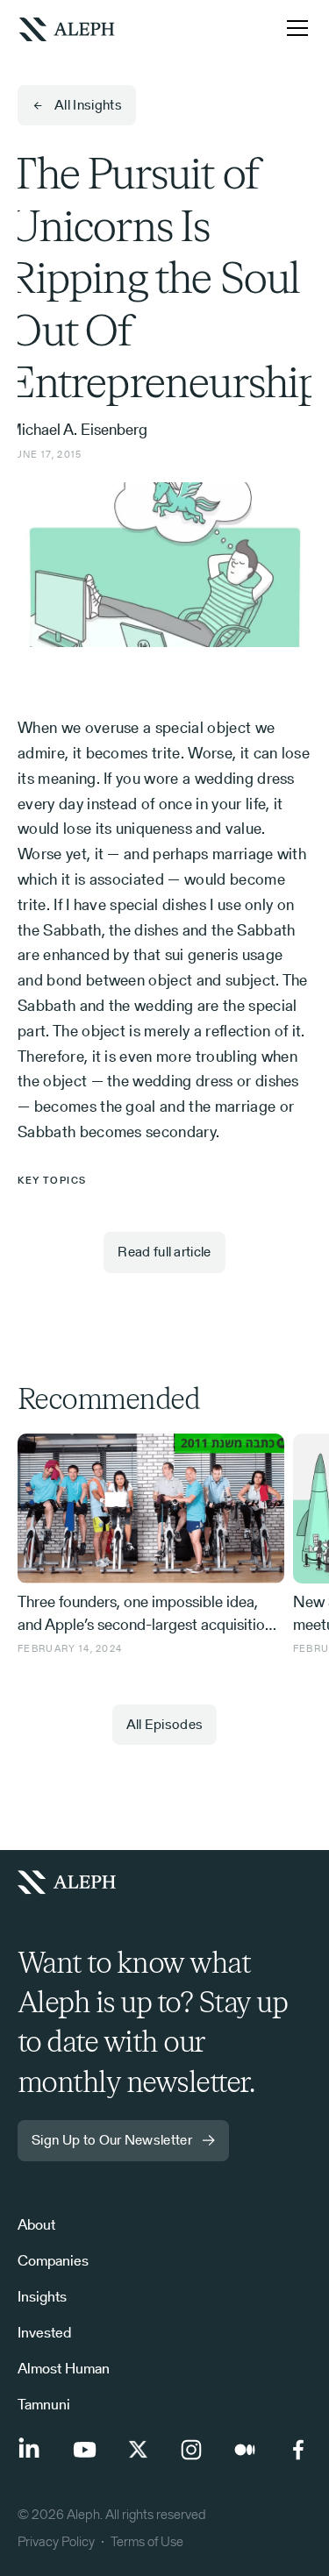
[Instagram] (191, 2450)
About (36, 2224)
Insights (42, 2296)
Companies (53, 2260)
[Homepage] (74, 1882)
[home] (67, 28)
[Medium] (245, 2450)
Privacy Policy (56, 2541)
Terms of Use (147, 2541)
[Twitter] (138, 2450)
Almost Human (64, 2368)
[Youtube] (84, 2450)
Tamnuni (44, 2404)
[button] (294, 28)
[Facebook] (298, 2450)
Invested (44, 2332)
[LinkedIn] (31, 2450)
